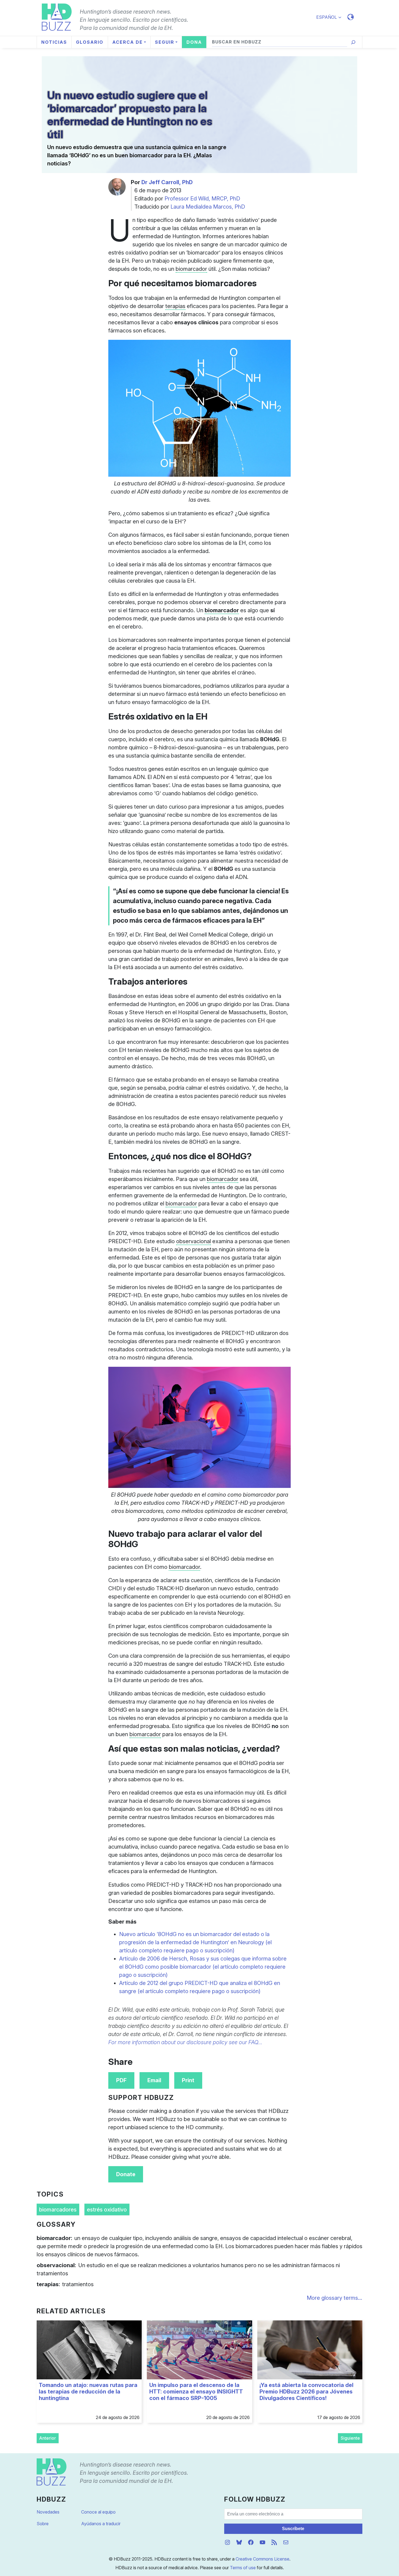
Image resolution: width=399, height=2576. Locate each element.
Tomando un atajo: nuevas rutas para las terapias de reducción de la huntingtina (88, 2392)
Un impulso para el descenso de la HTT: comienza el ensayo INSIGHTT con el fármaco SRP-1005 (196, 2392)
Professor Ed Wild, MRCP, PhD (202, 199)
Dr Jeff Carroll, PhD (167, 182)
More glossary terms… (335, 2298)
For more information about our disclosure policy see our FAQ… (185, 2042)
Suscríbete (293, 2529)
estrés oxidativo (107, 2210)
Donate (126, 2174)
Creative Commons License (262, 2559)
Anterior (47, 2438)
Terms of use (243, 2568)
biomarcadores (58, 2210)
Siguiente (350, 2438)
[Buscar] (353, 42)
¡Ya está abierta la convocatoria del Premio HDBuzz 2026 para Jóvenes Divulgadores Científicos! (306, 2392)
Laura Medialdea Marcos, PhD (208, 207)
